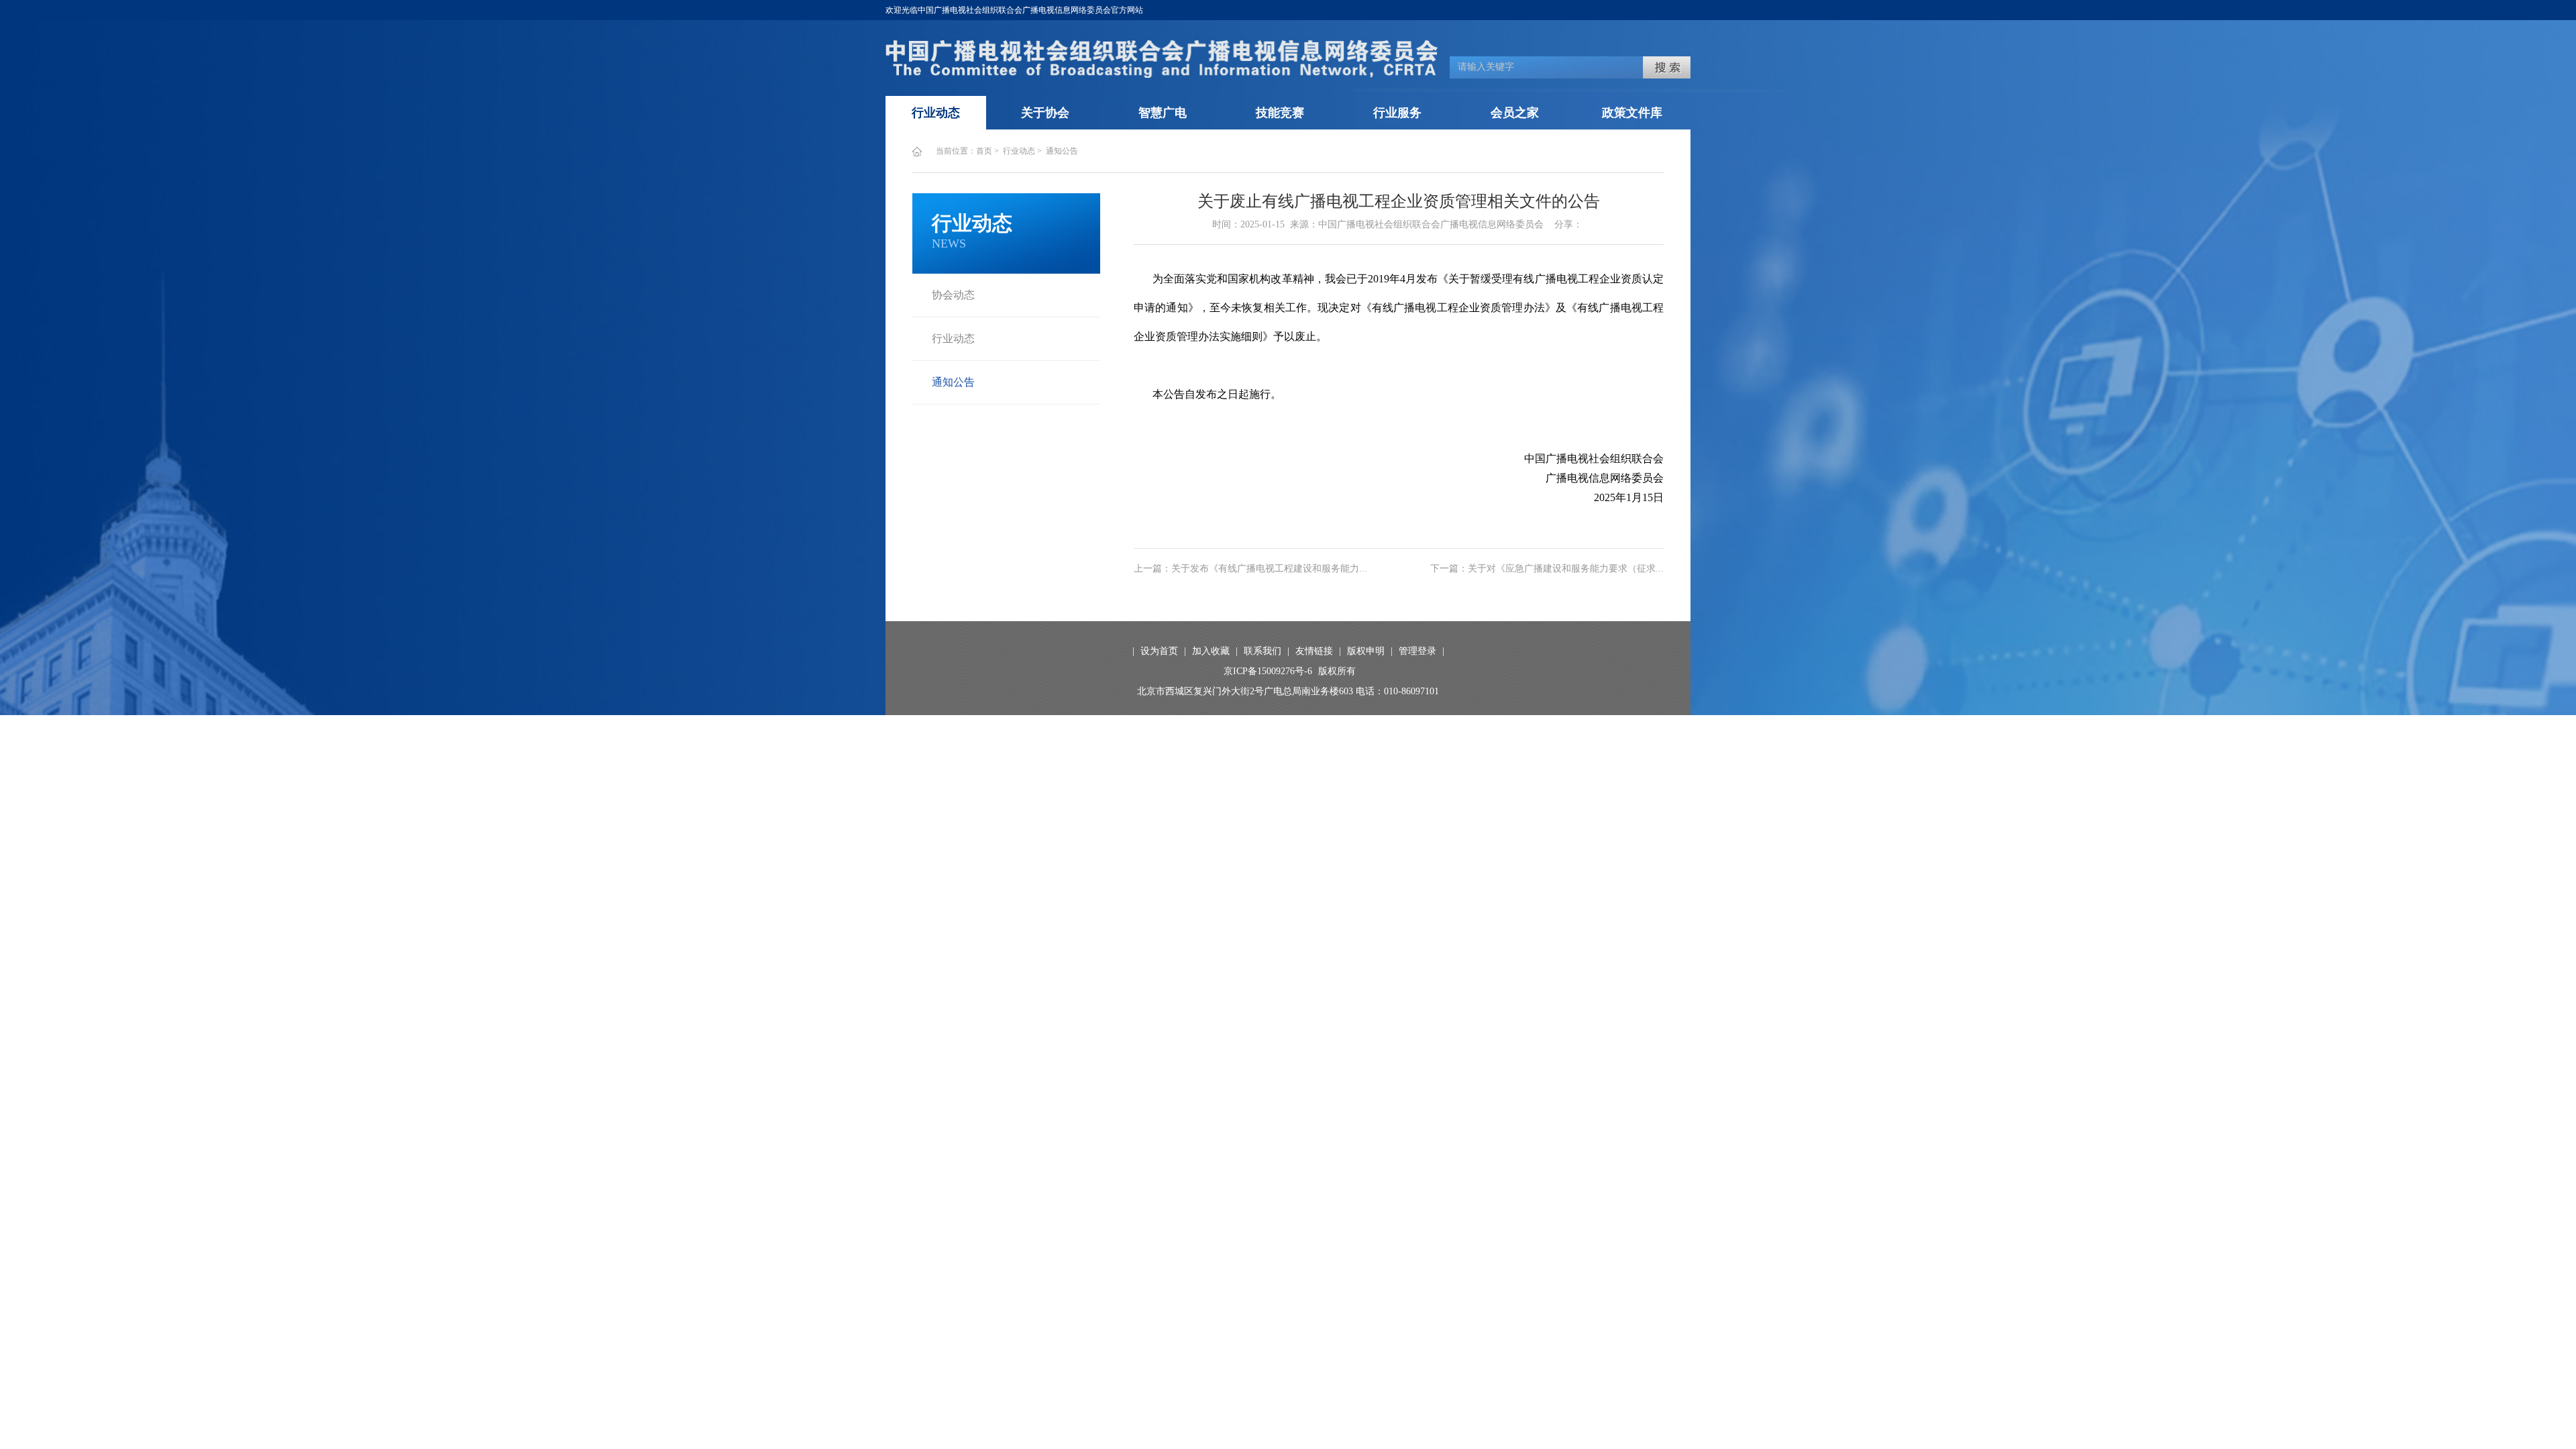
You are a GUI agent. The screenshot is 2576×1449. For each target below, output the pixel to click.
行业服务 (1397, 113)
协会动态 (953, 295)
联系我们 (1263, 651)
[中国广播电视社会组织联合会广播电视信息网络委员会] (1162, 75)
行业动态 (936, 113)
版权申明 (1366, 651)
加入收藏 (1211, 651)
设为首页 (1159, 651)
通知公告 (1062, 151)
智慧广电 (1163, 113)
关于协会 (1045, 113)
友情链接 (1314, 651)
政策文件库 (1632, 113)
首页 (984, 151)
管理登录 (1417, 651)
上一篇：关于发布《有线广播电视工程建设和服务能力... (1250, 569)
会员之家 (1515, 113)
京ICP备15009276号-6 (1268, 671)
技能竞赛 (1280, 113)
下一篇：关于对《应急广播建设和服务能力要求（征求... (1547, 569)
